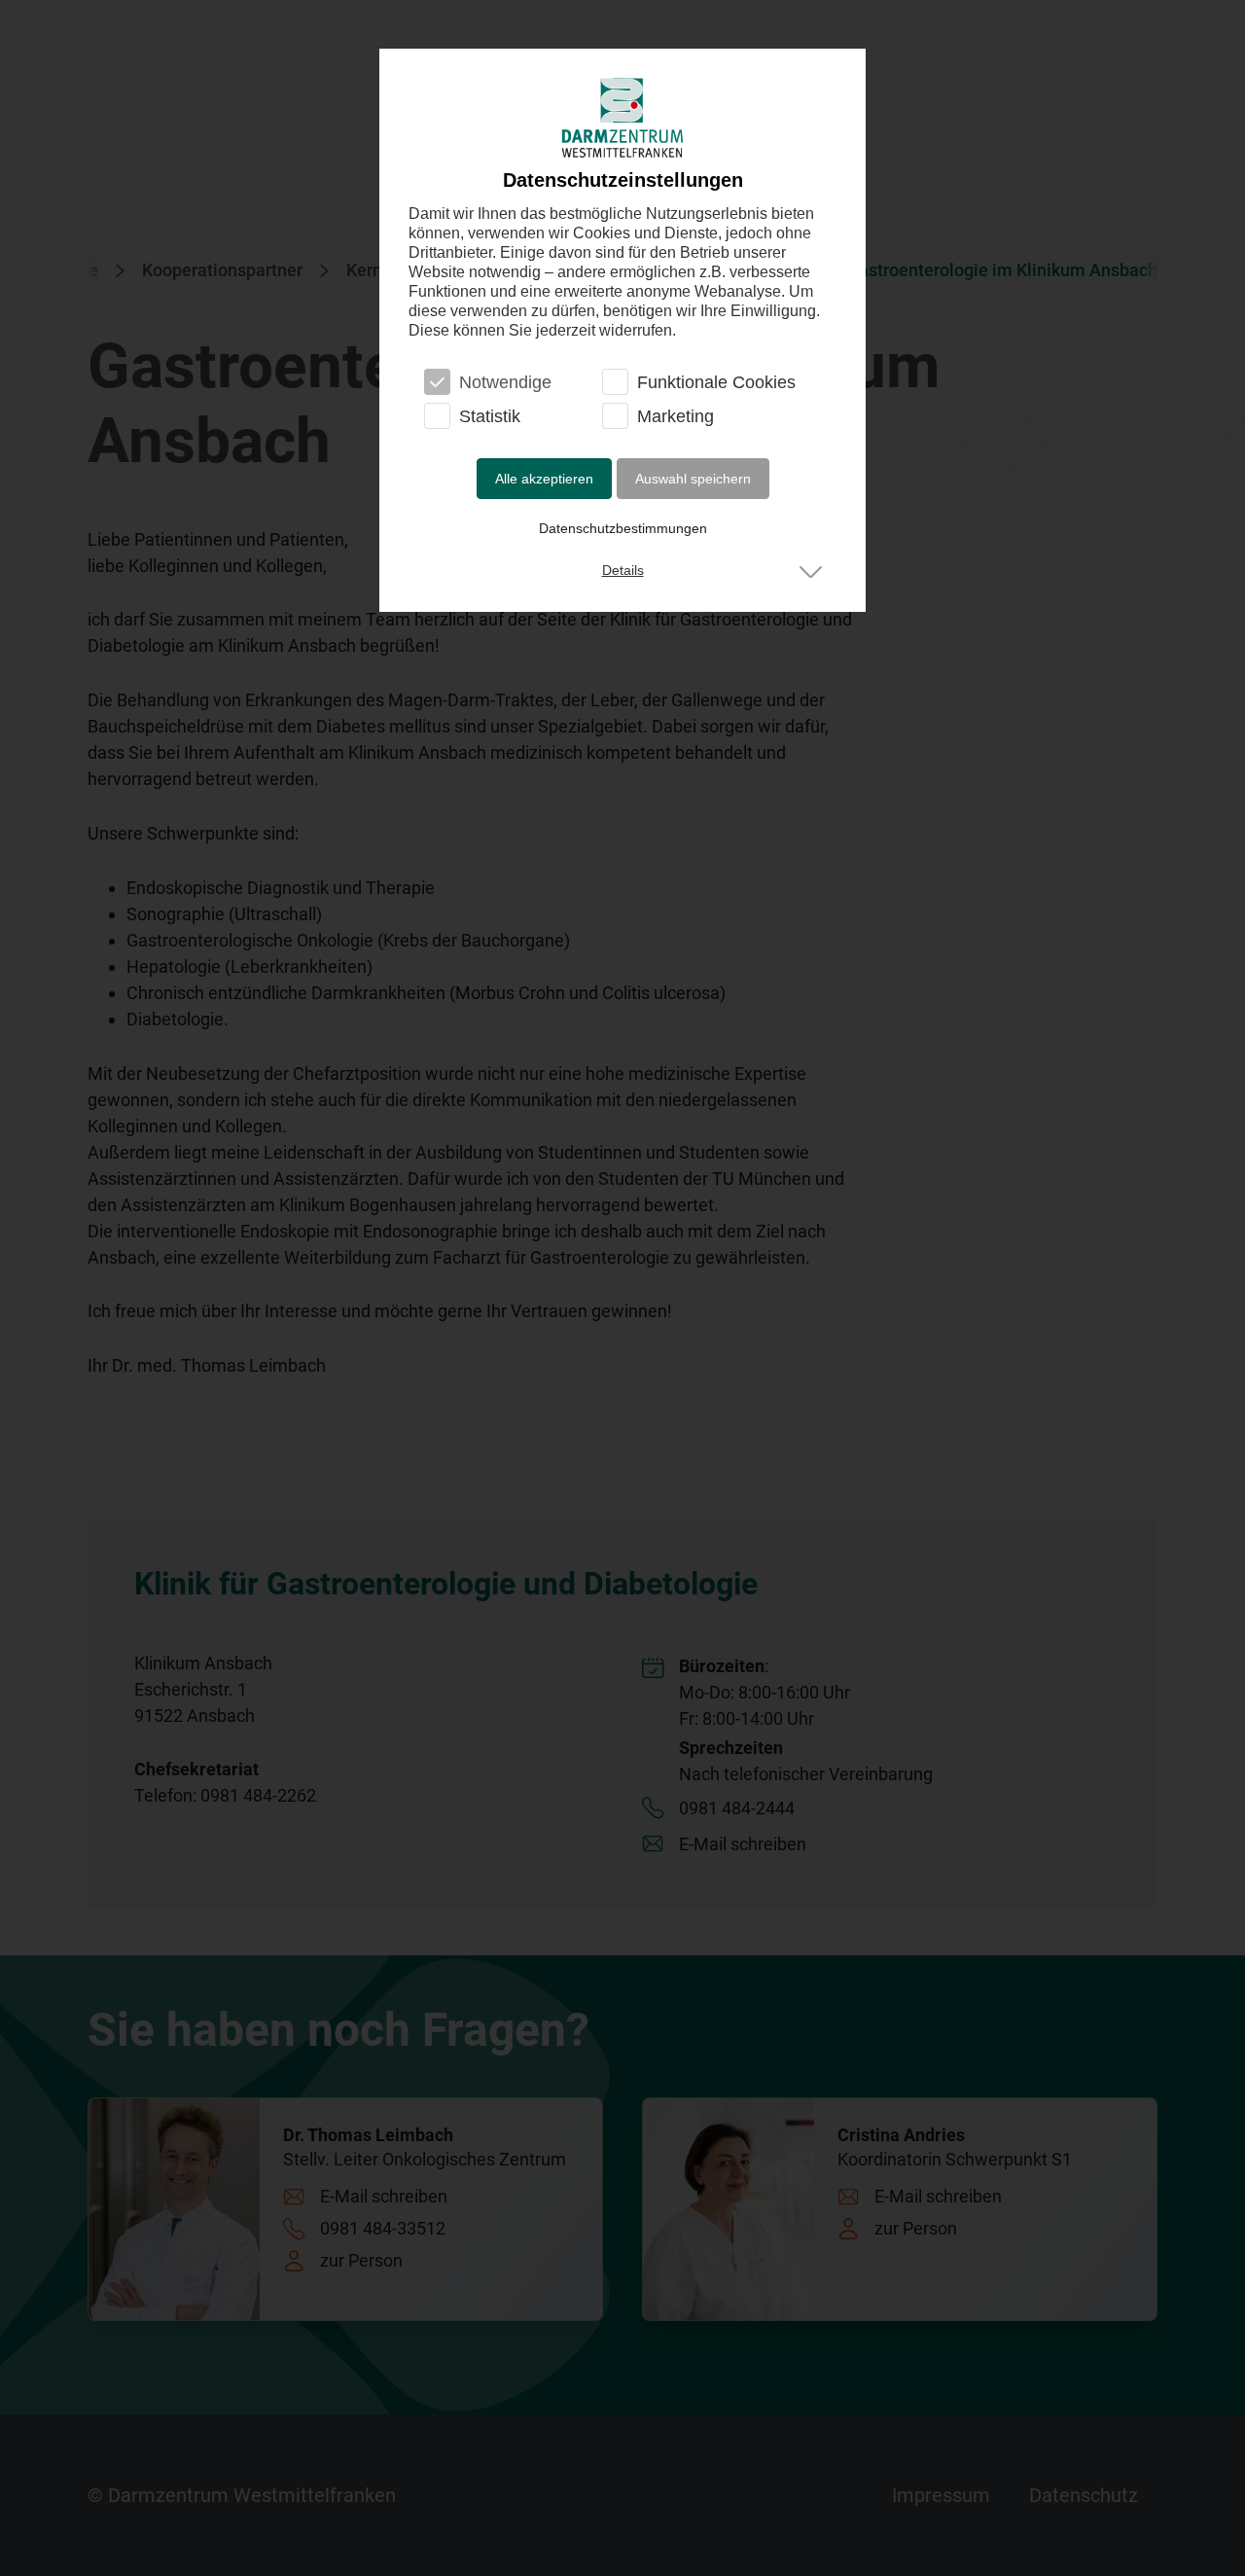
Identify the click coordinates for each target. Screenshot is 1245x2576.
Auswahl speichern (693, 479)
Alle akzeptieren (544, 479)
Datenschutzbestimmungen (623, 528)
